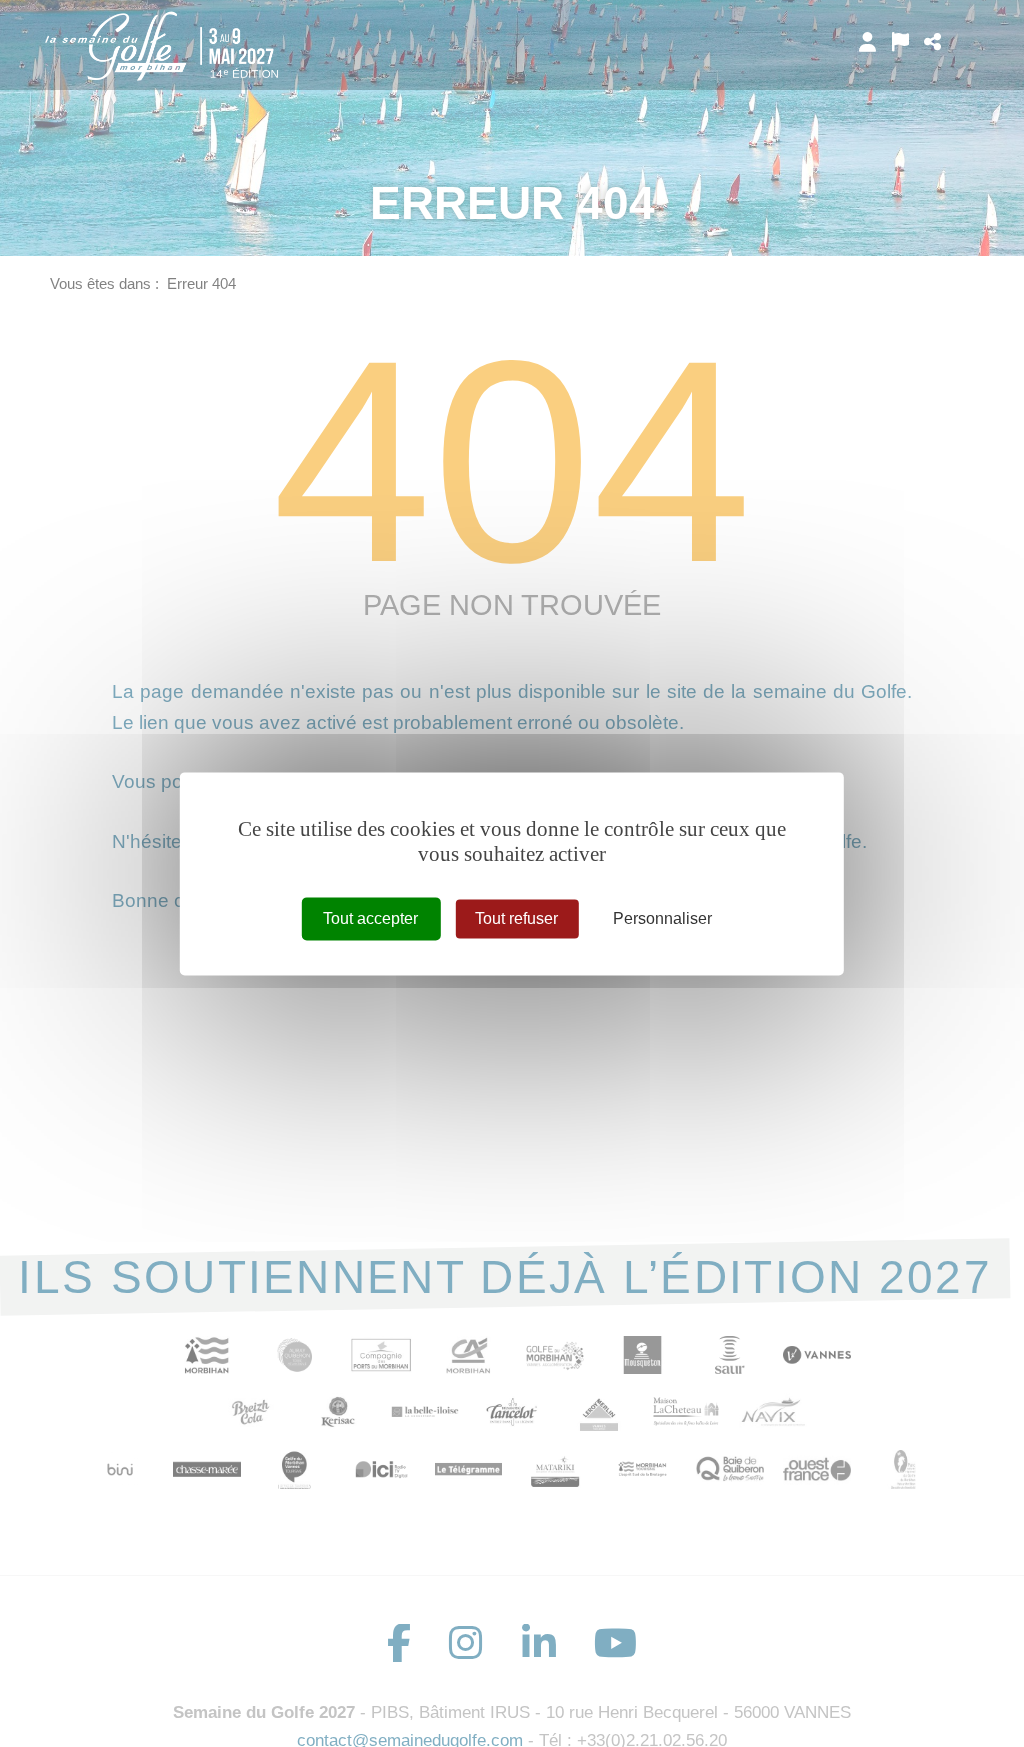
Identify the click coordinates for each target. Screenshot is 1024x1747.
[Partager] (932, 42)
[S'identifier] (867, 42)
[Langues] (900, 42)
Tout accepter (370, 918)
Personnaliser (662, 918)
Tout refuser (516, 918)
